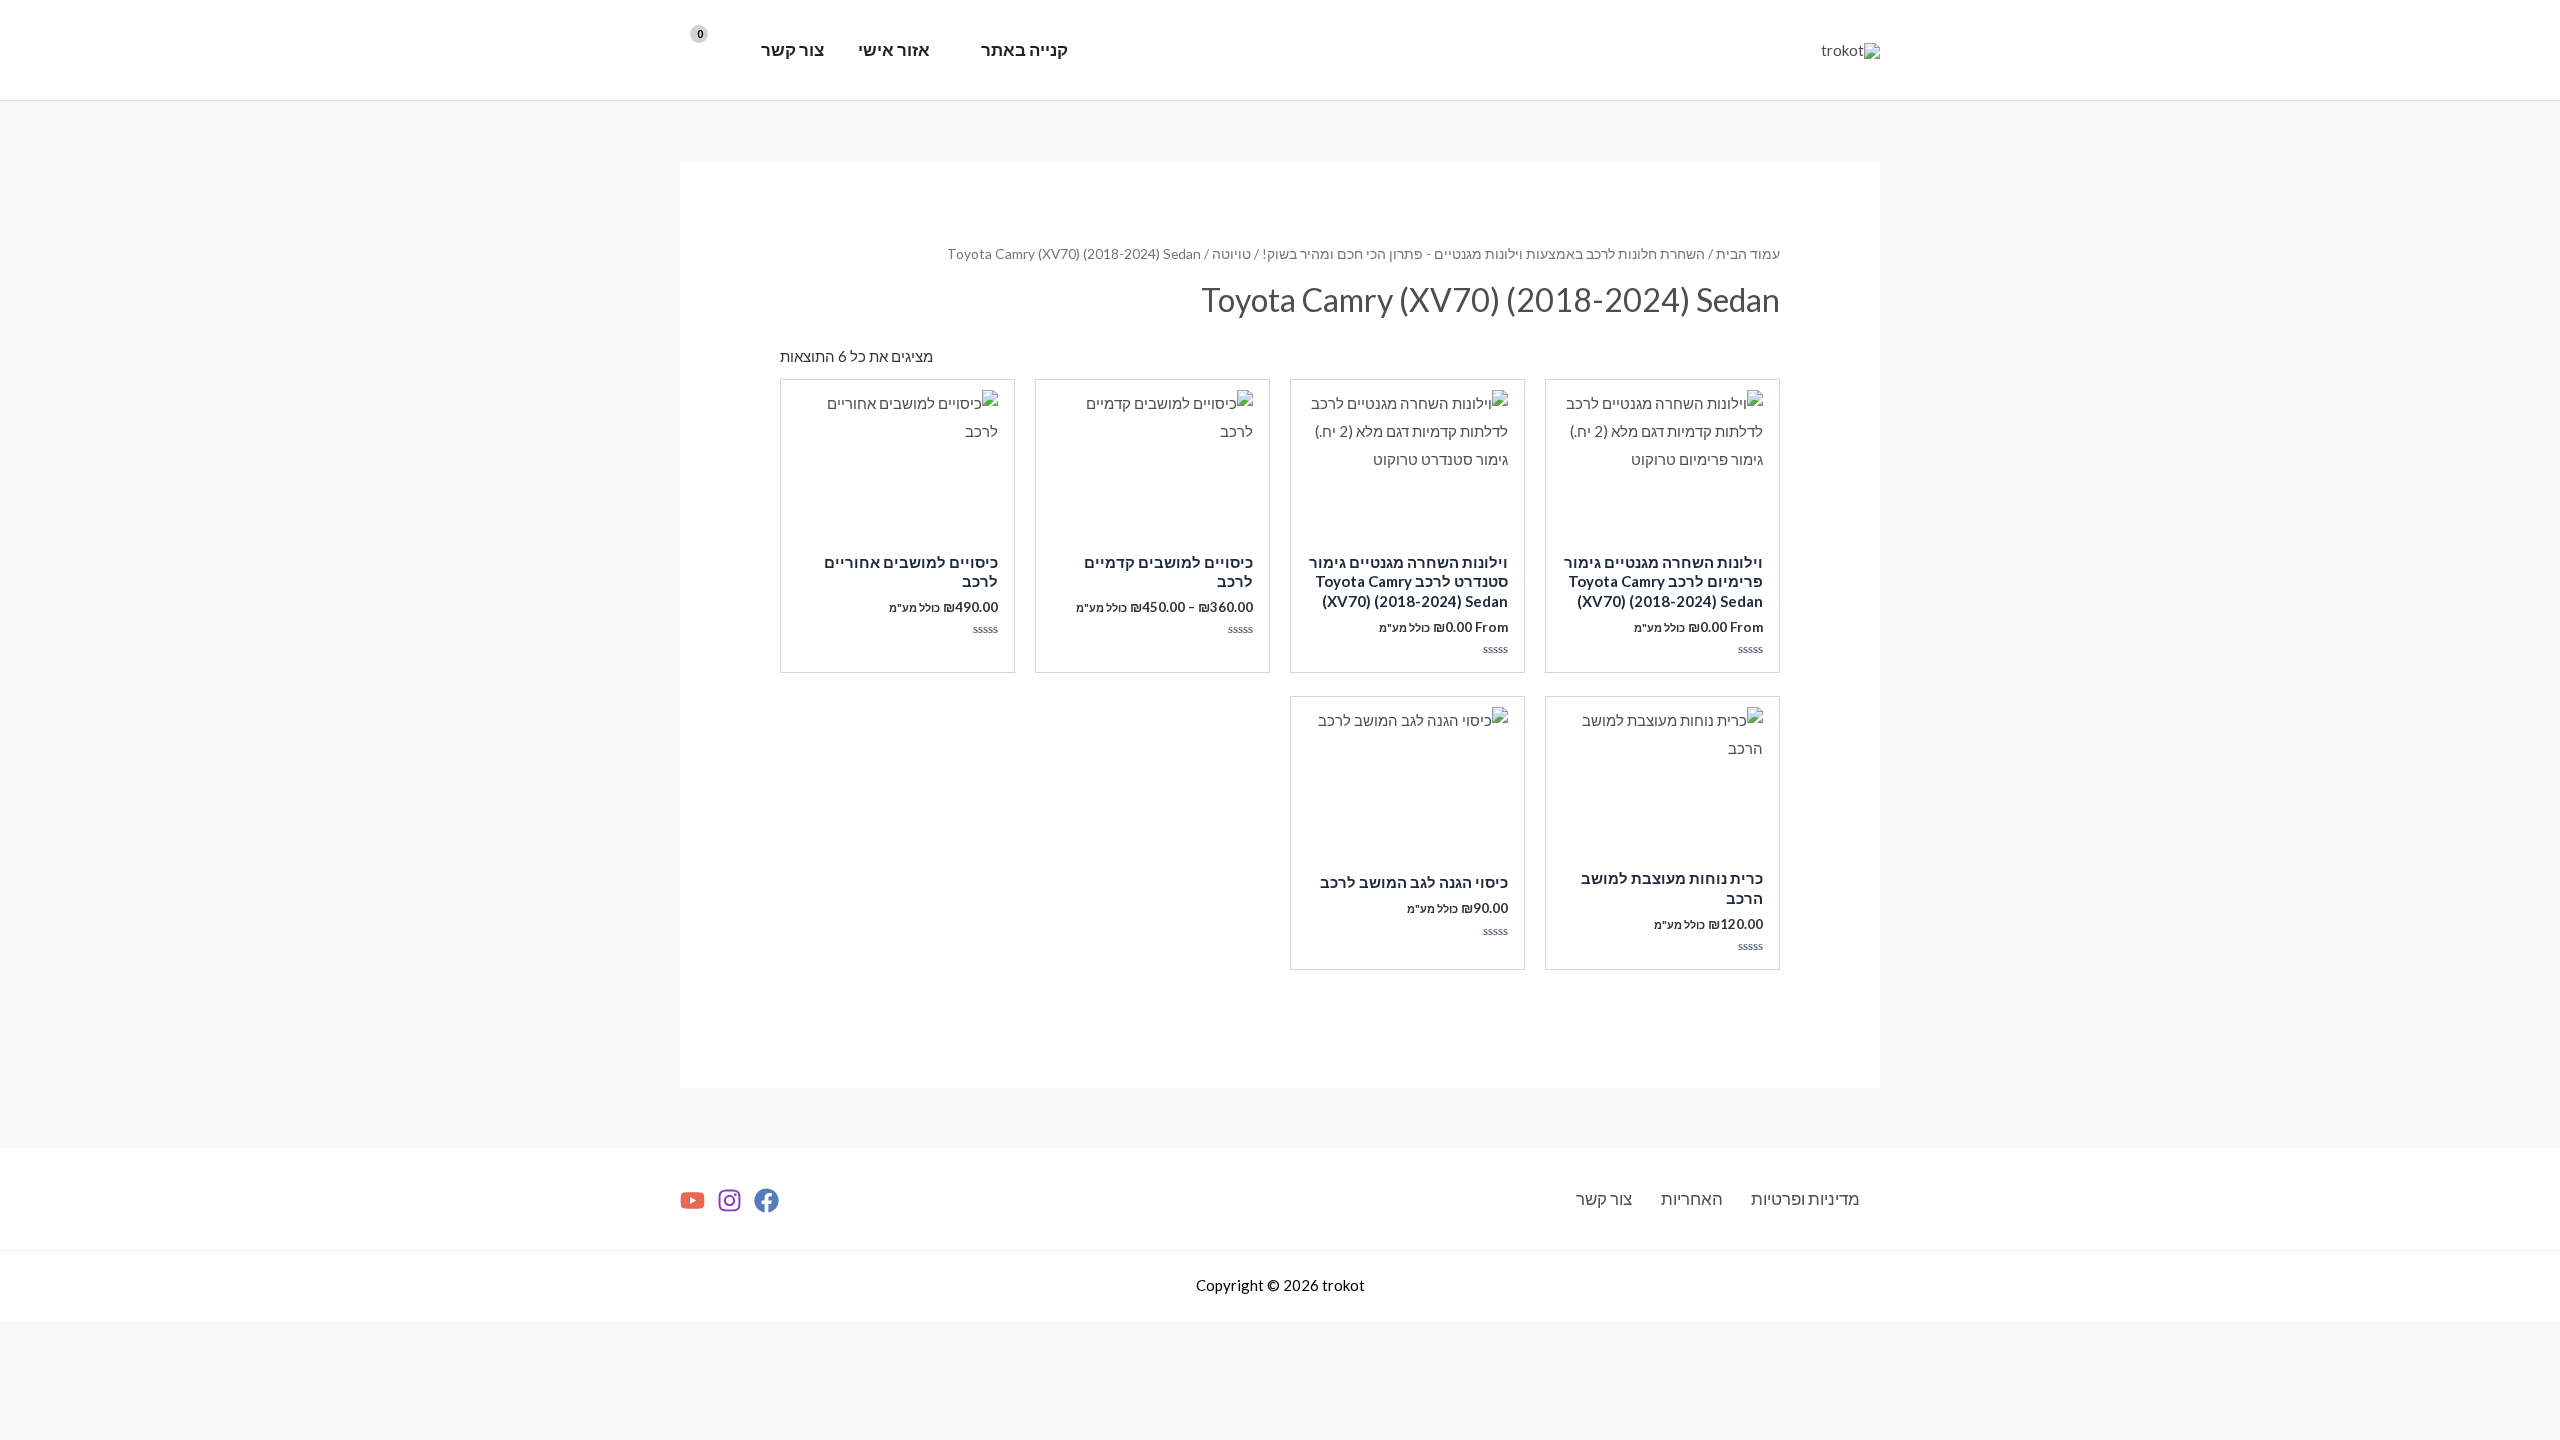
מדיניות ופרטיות (1805, 1198)
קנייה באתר (1024, 49)
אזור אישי (894, 49)
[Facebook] (766, 1200)
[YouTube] (692, 1200)
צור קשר (792, 49)
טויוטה (1231, 253)
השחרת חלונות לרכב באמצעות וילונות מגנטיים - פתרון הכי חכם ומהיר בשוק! (1483, 253)
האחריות (1692, 1198)
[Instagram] (729, 1200)
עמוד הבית (1748, 253)
